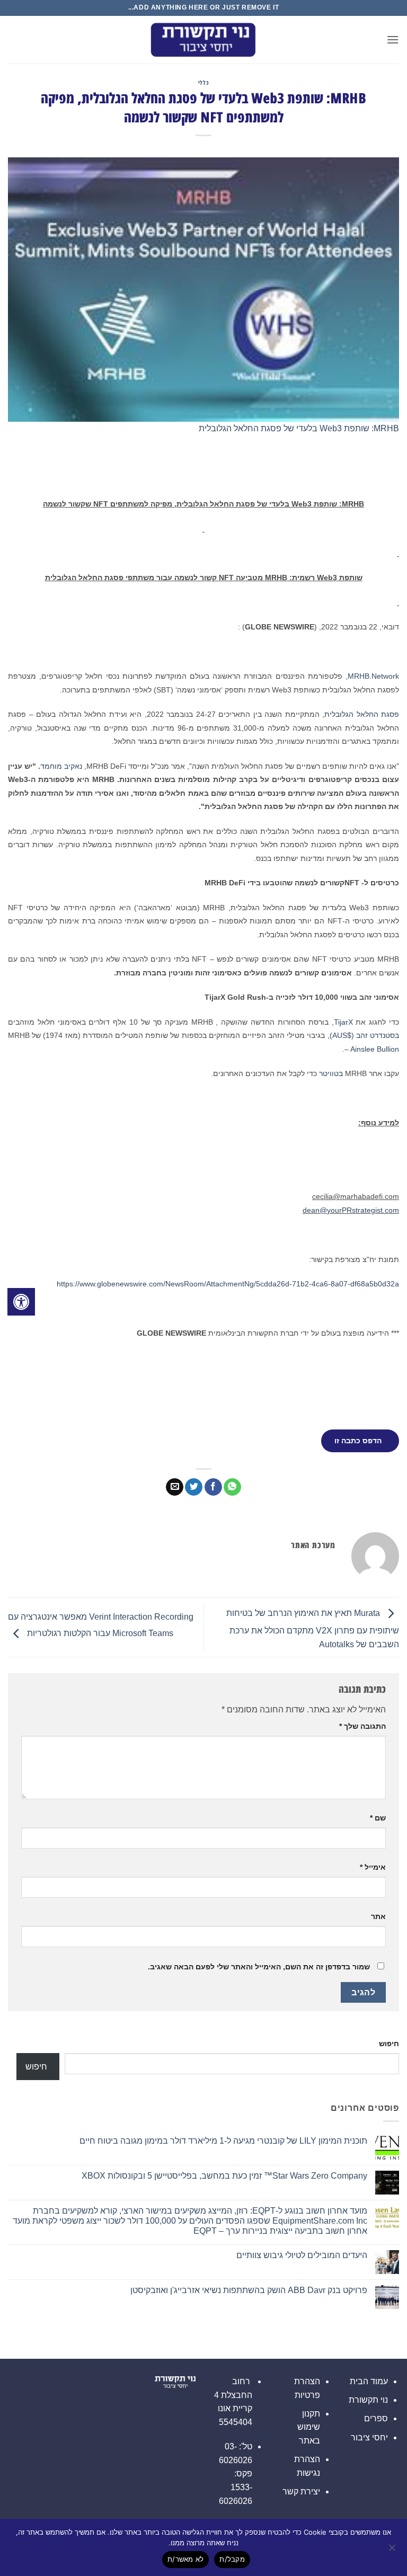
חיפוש (389, 2044)
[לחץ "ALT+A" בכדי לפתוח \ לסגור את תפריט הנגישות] (21, 1302)
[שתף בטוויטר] (194, 1487)
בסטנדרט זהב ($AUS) (364, 1035)
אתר (378, 1916)
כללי (203, 82)
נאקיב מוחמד (61, 766)
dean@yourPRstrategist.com (351, 1210)
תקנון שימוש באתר (309, 2427)
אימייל (373, 1867)
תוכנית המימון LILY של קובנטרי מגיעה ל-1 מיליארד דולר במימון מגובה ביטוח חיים (223, 2141)
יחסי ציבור (369, 2437)
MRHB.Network (373, 676)
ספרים (376, 2418)
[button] (393, 39)
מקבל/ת (232, 2559)
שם (378, 1818)
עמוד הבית (369, 2381)
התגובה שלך (362, 1726)
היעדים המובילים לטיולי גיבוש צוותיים (302, 2255)
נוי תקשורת (368, 2400)
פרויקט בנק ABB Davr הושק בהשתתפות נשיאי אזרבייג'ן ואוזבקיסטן (249, 2290)
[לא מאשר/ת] (393, 2551)
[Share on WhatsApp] (232, 1487)
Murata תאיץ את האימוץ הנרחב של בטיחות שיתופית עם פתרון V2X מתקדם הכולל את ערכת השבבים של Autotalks (313, 1629)
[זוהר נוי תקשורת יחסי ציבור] (203, 40)
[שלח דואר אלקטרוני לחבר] (175, 1487)
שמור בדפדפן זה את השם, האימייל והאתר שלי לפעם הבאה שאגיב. (259, 1967)
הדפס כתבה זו (358, 1441)
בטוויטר (331, 1073)
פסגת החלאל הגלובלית (362, 714)
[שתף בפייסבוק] (213, 1487)
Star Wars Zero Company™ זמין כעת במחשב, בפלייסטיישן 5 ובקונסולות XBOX (224, 2176)
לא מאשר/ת (185, 2559)
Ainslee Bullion (375, 1049)
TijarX (343, 1022)
